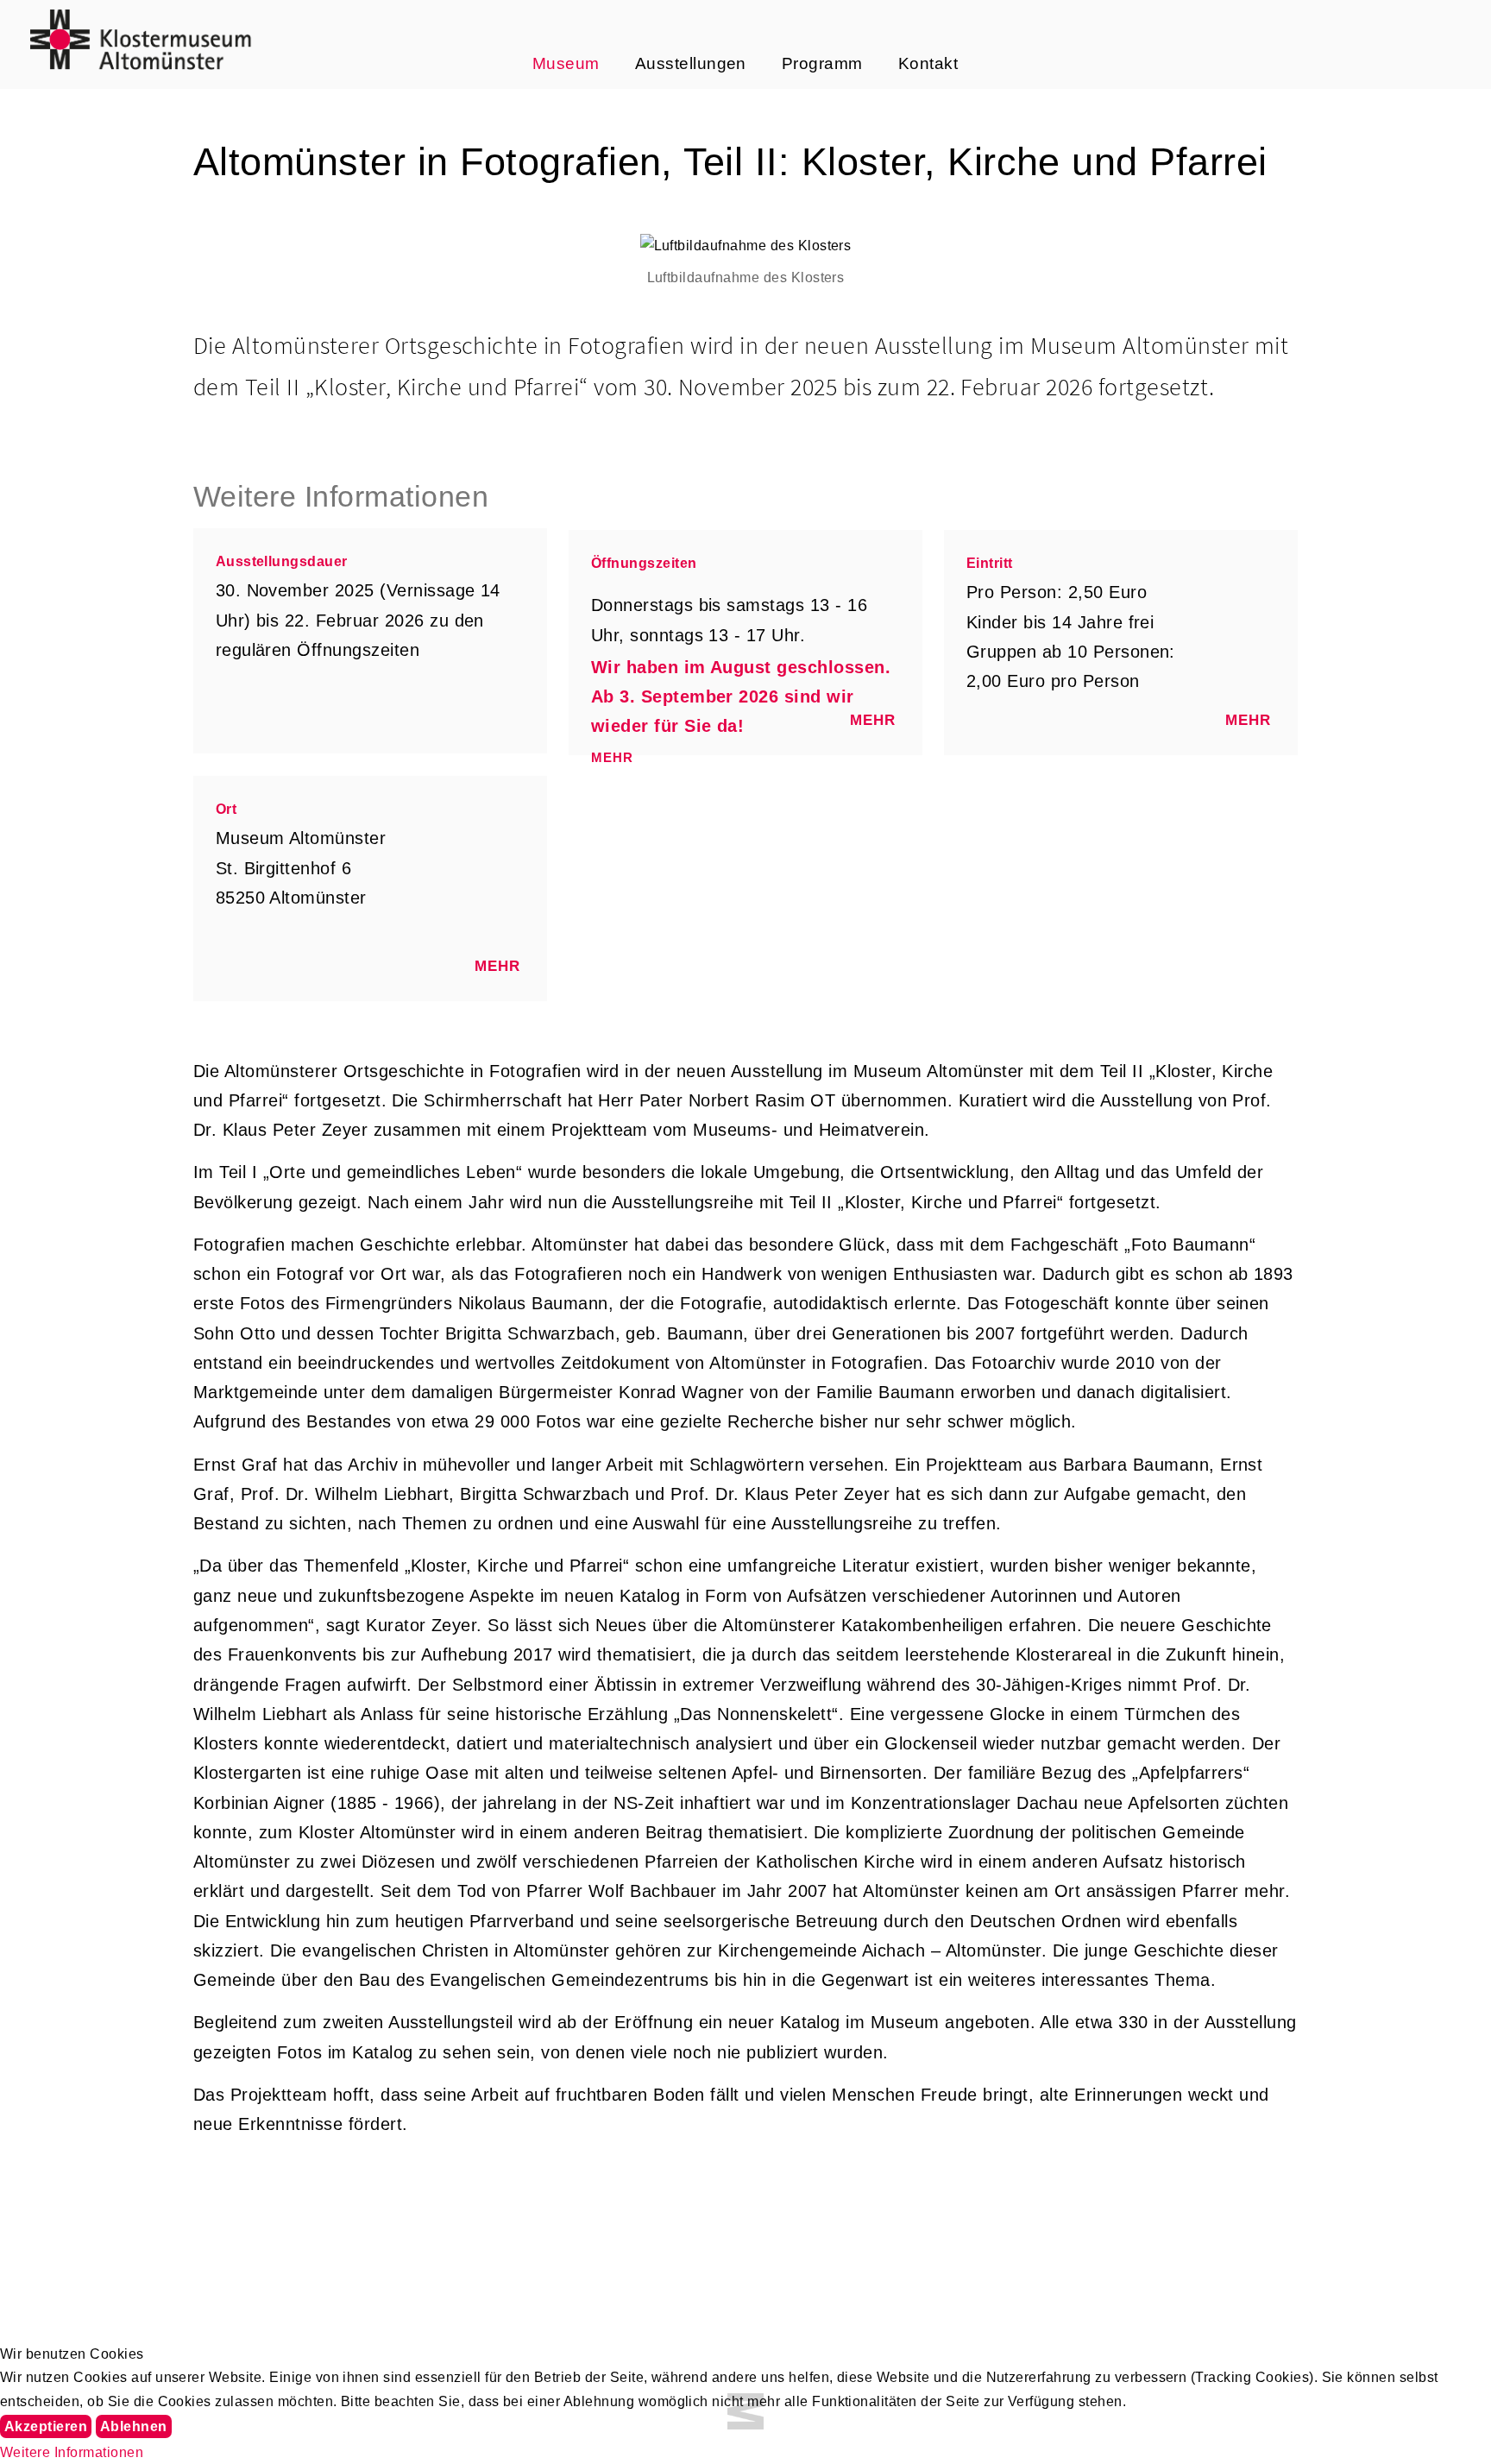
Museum (566, 63)
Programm (822, 63)
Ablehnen (134, 2426)
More (874, 722)
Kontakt (928, 63)
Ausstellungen (691, 63)
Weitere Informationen (72, 2452)
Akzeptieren (46, 2426)
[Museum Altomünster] (141, 39)
